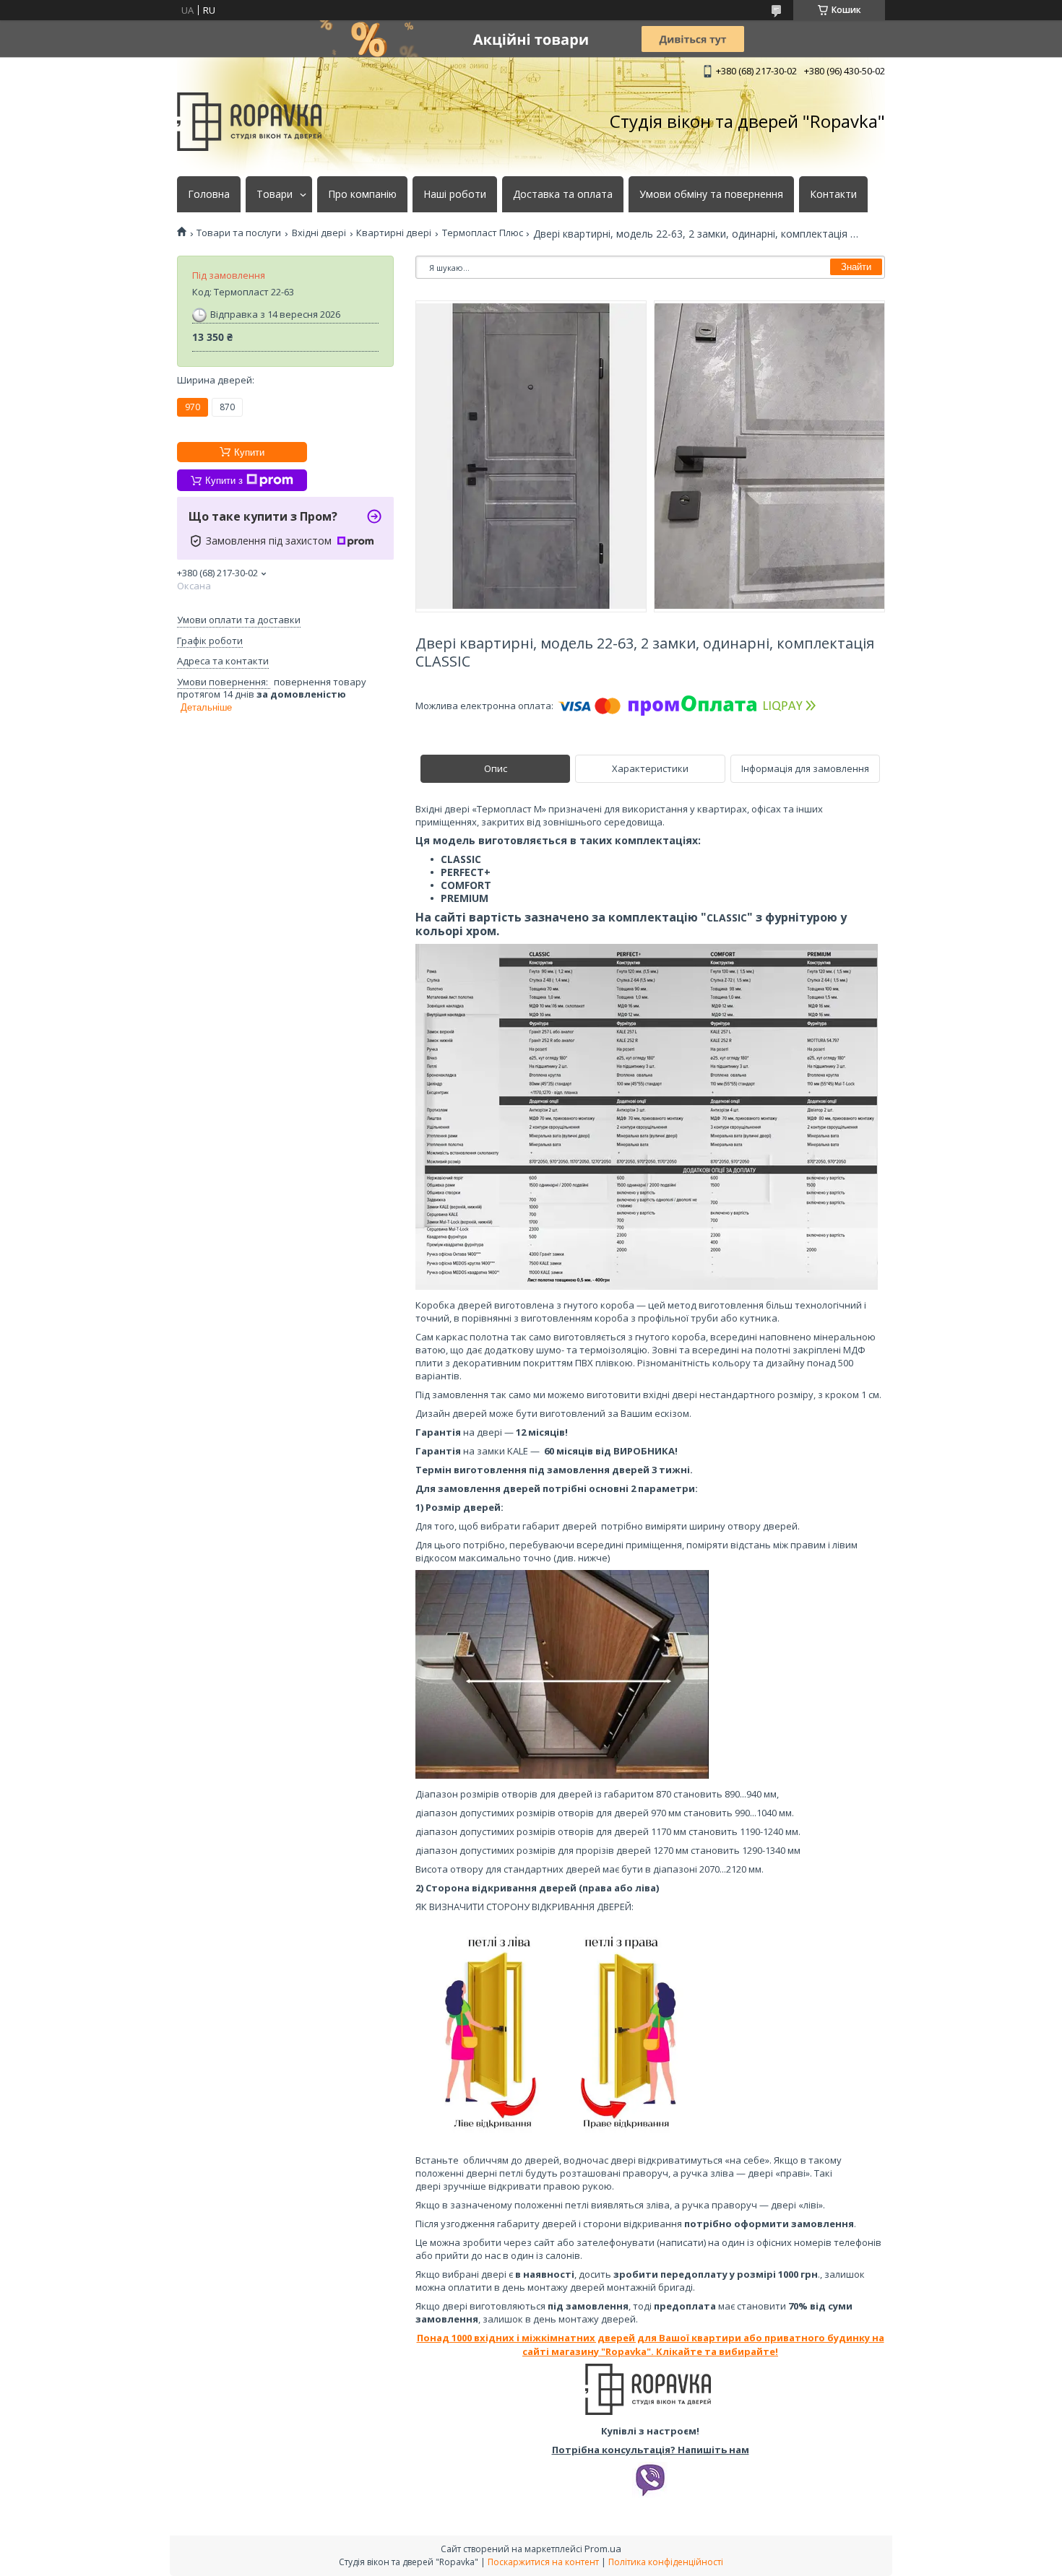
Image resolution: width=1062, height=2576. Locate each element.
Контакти (833, 194)
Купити (249, 452)
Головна (209, 194)
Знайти (856, 267)
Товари (275, 194)
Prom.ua (603, 2549)
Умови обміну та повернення (711, 194)
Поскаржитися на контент (543, 2562)
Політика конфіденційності (666, 2562)
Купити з (224, 481)
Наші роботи (455, 194)
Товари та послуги (239, 233)
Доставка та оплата (563, 194)
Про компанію (362, 194)
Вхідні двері (319, 233)
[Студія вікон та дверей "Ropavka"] (249, 122)
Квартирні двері (394, 233)
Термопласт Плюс (483, 233)
